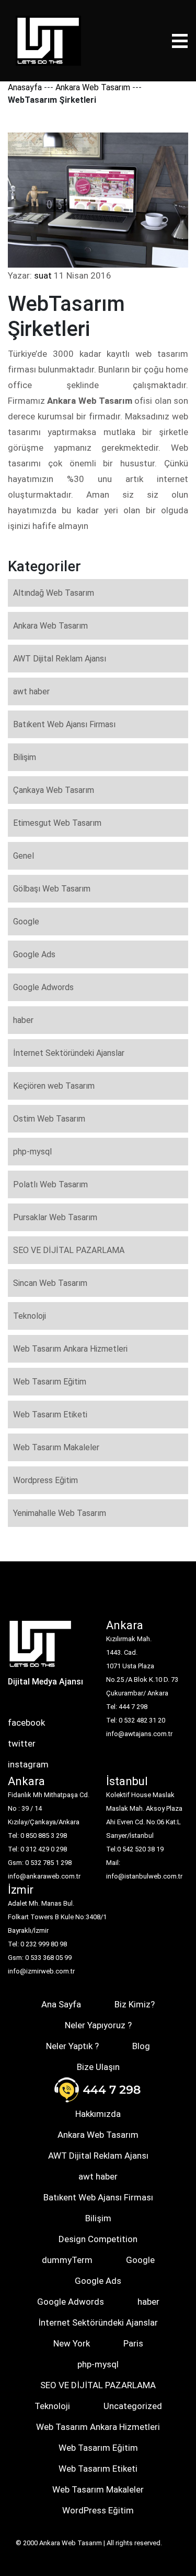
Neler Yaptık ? (72, 2046)
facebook (26, 1723)
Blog (141, 2046)
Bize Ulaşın (98, 2067)
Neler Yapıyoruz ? (98, 2025)
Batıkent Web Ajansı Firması (64, 724)
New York (72, 2343)
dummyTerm (67, 2260)
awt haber (31, 691)
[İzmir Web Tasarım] (41, 1647)
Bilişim (25, 757)
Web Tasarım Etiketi (50, 1415)
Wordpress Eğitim (45, 1480)
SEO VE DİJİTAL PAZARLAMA (69, 1250)
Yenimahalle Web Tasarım (60, 1513)
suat (43, 275)
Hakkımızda (98, 2114)
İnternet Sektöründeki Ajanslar (69, 1053)
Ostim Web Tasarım (49, 1119)
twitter (22, 1743)
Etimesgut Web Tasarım (57, 823)
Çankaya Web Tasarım (54, 790)
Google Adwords (43, 987)
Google (26, 922)
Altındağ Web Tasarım (54, 593)
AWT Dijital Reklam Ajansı (60, 659)
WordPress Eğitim (98, 2510)
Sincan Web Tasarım (50, 1283)
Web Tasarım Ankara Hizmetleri (70, 1349)
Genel (24, 856)
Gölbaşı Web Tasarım (52, 889)
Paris (133, 2343)
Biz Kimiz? (135, 2004)
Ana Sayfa (61, 2004)
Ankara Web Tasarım (93, 87)
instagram (28, 1764)
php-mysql (32, 1152)
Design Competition (98, 2239)
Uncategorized (133, 2406)
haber (23, 1020)
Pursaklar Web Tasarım (55, 1217)
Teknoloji (30, 1316)
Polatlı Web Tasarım (50, 1184)
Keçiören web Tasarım (54, 1086)
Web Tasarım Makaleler (56, 1447)
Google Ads (34, 954)
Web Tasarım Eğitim (50, 1382)
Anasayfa (25, 87)
